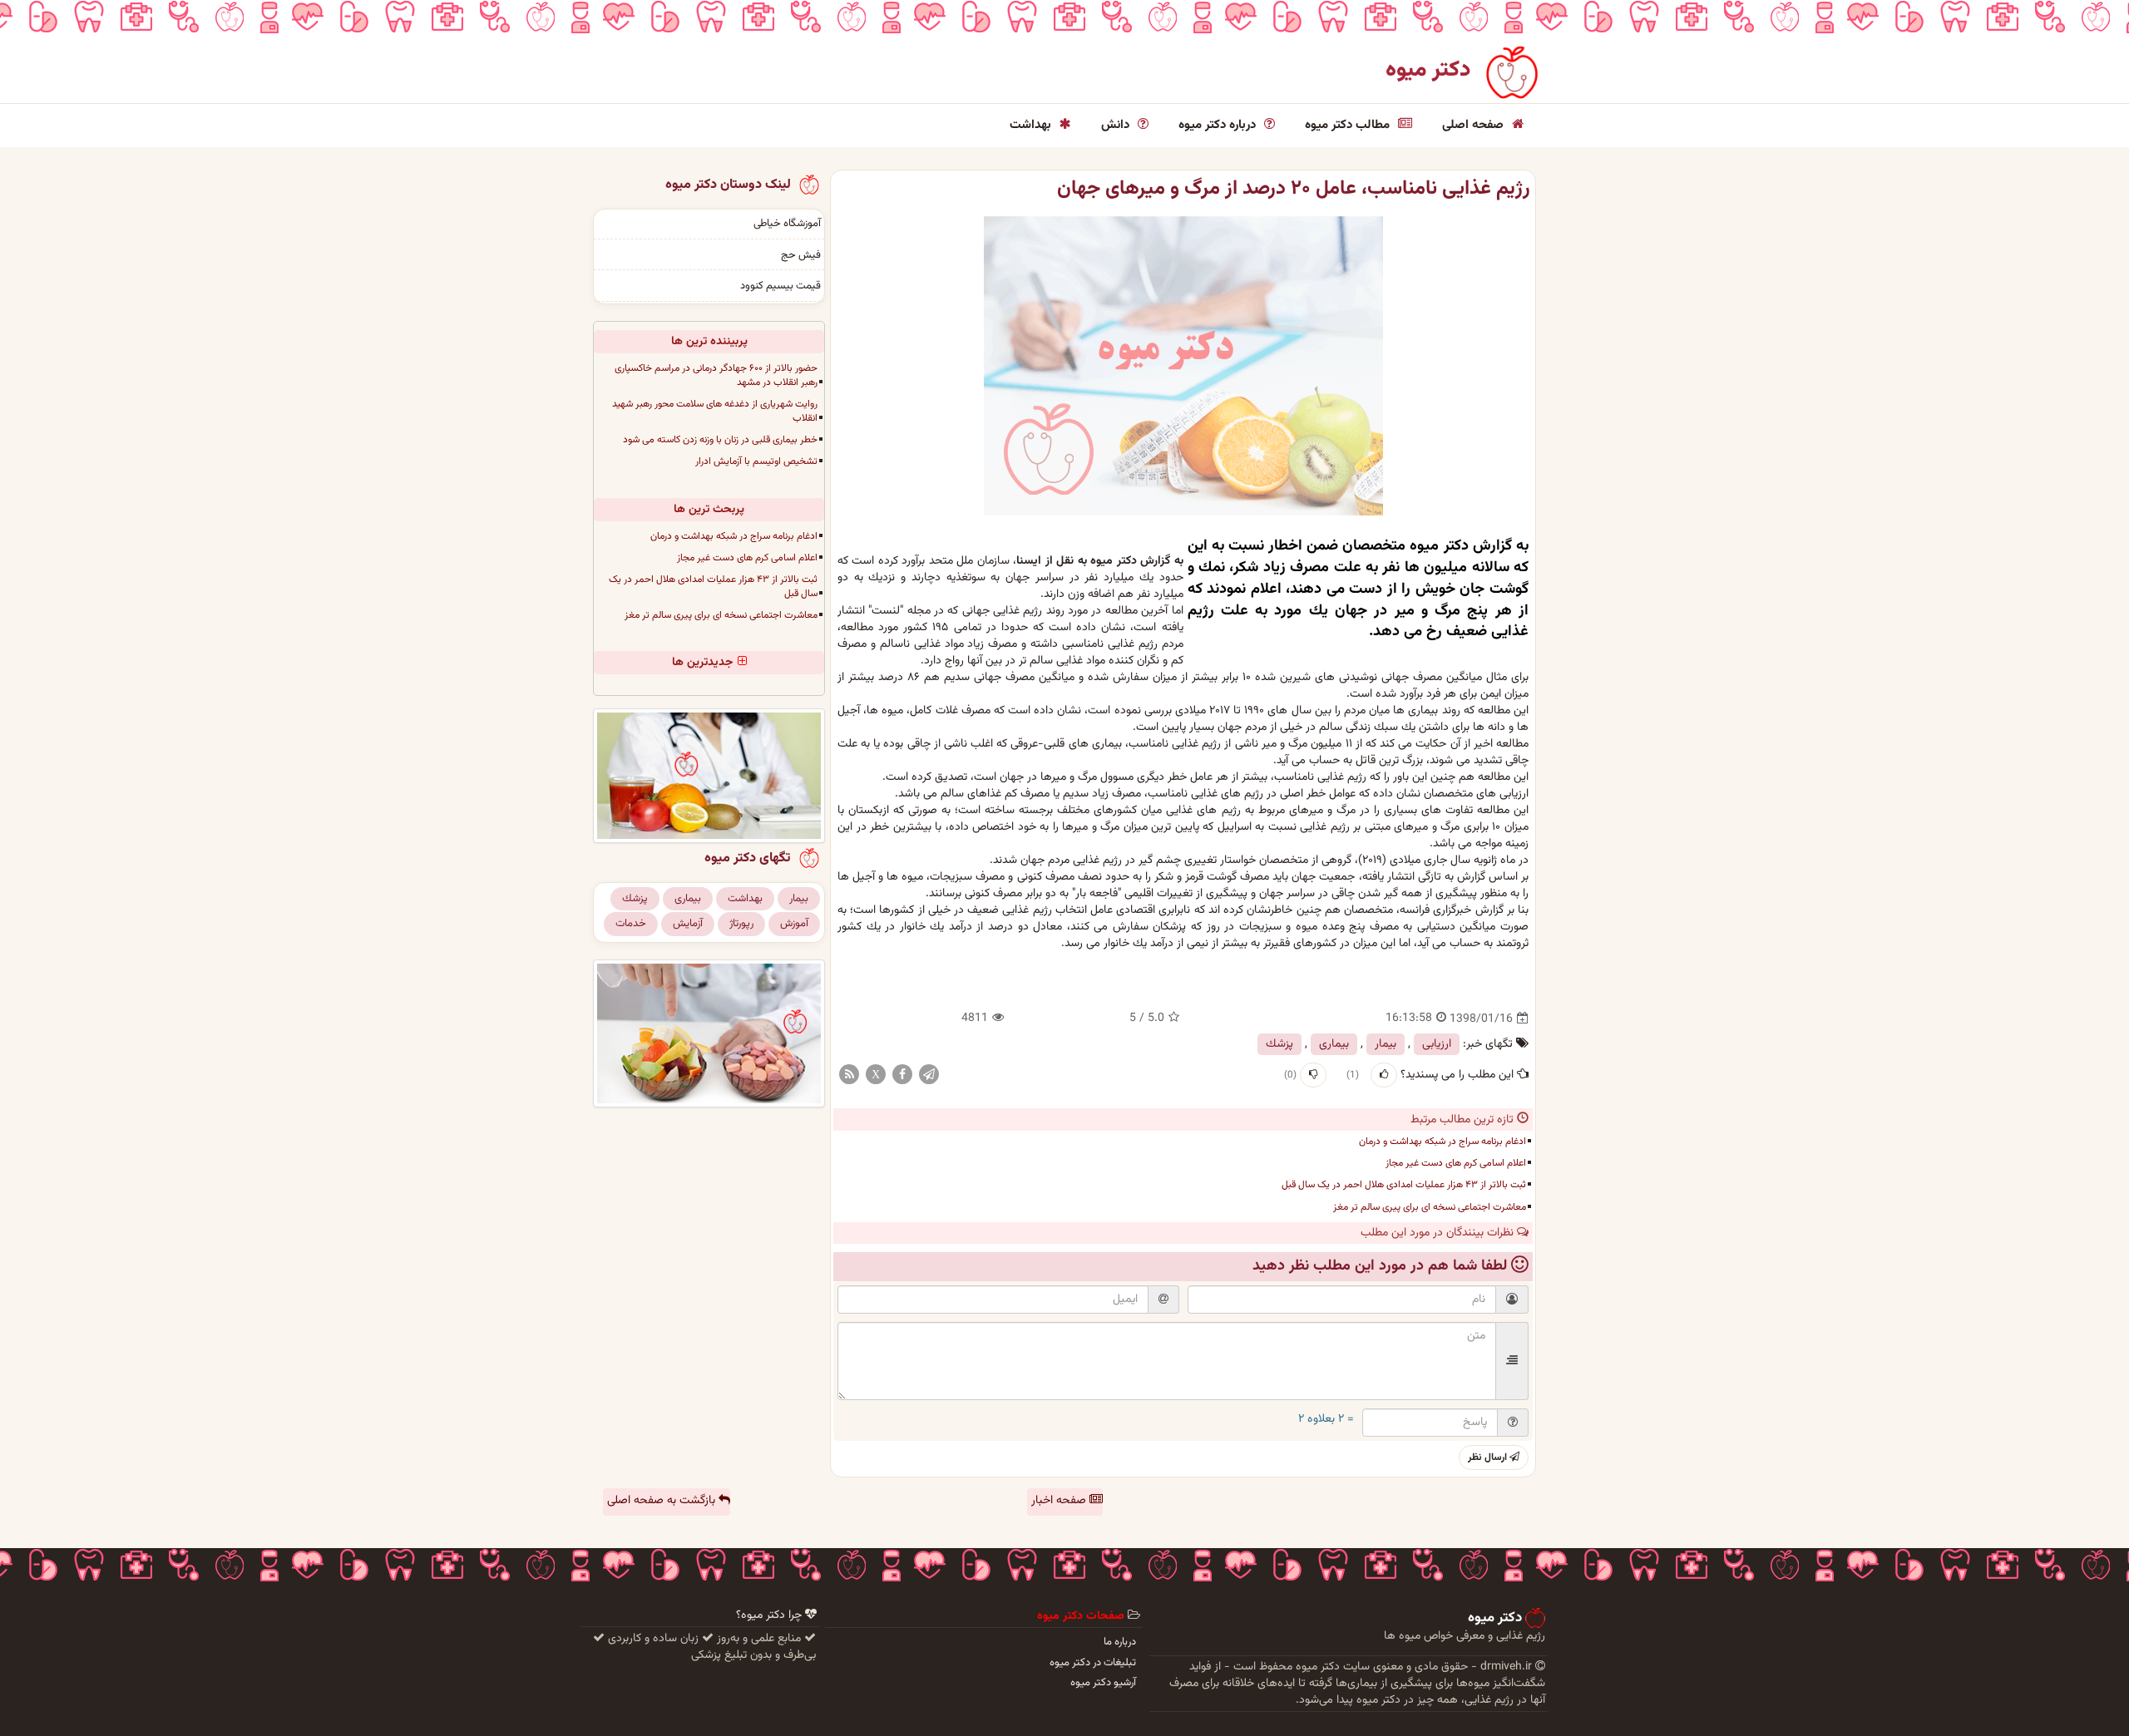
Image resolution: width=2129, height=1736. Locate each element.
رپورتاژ (741, 924)
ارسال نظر (1489, 1457)
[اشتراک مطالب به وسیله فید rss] (849, 1075)
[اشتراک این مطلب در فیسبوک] (902, 1075)
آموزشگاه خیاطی (787, 224)
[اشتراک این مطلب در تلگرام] (929, 1075)
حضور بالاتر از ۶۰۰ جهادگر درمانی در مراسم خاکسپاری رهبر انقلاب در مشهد (716, 375)
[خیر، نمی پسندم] (1313, 1075)
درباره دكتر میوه (1219, 125)
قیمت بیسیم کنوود (780, 286)
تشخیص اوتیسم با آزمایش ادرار (756, 461)
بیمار (1386, 1044)
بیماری (1334, 1044)
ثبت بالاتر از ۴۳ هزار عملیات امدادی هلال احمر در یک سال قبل (1404, 1185)
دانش (1117, 125)
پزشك (1279, 1044)
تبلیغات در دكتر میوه (1093, 1663)
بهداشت (1032, 125)
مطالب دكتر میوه (1349, 125)
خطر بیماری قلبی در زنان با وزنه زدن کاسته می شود (720, 440)
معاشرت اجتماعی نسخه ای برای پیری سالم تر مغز (1430, 1207)
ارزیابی (1437, 1044)
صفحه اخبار (1060, 1501)
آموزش (794, 924)
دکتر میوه (1428, 70)
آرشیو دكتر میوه (1103, 1683)
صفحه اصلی (1474, 125)
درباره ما (1120, 1642)
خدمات (631, 924)
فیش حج (801, 255)
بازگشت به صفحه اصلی (663, 1501)
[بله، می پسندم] (1384, 1075)
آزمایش (688, 924)
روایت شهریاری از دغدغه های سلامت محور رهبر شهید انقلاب (715, 411)
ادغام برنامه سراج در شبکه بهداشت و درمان (1442, 1142)
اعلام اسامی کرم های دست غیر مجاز (1456, 1163)
